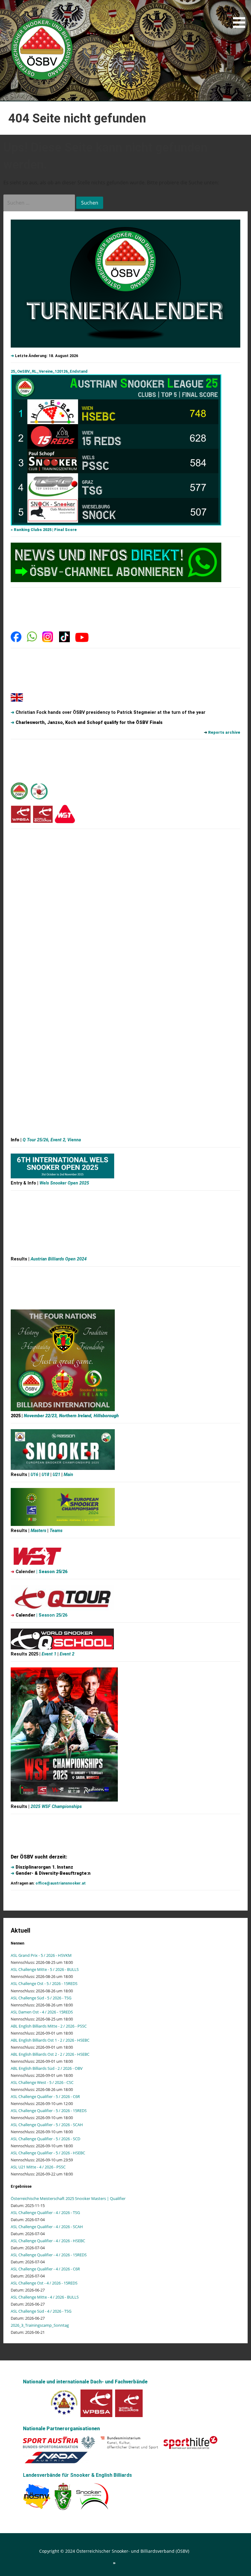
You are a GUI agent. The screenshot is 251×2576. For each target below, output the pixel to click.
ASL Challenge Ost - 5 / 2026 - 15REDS (44, 1983)
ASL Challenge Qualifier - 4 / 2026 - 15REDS (49, 2255)
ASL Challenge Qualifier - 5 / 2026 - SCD (45, 2139)
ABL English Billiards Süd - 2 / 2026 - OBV (47, 2068)
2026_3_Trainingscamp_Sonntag (40, 2325)
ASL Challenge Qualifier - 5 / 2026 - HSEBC (48, 2153)
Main (68, 1475)
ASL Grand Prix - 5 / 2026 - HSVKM (41, 1955)
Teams (56, 1531)
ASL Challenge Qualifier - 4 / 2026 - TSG (45, 2213)
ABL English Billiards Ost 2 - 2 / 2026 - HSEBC (50, 2054)
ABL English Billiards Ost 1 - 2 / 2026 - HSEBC (50, 2040)
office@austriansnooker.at (61, 1883)
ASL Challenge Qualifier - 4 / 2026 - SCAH (47, 2227)
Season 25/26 (53, 1572)
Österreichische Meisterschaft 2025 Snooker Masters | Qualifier (68, 2198)
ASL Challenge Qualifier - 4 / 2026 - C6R (45, 2269)
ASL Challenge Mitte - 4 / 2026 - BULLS (45, 2297)
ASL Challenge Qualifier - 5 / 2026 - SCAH (47, 2125)
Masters (39, 1531)
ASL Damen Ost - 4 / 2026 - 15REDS (42, 2012)
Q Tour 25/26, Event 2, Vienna (52, 1140)
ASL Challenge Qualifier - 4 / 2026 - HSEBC (48, 2241)
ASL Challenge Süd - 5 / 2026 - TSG (41, 1998)
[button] (241, 15)
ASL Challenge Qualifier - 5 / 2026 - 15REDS (49, 2111)
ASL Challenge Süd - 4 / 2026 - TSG (41, 2311)
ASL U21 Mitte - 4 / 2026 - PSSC (38, 2167)
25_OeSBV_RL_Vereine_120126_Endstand (49, 371)
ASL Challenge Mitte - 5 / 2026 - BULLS (45, 1969)
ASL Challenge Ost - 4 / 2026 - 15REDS (44, 2283)
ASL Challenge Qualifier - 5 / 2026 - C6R (45, 2096)
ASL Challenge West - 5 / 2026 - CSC (42, 2082)
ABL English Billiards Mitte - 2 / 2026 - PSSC (49, 2026)
